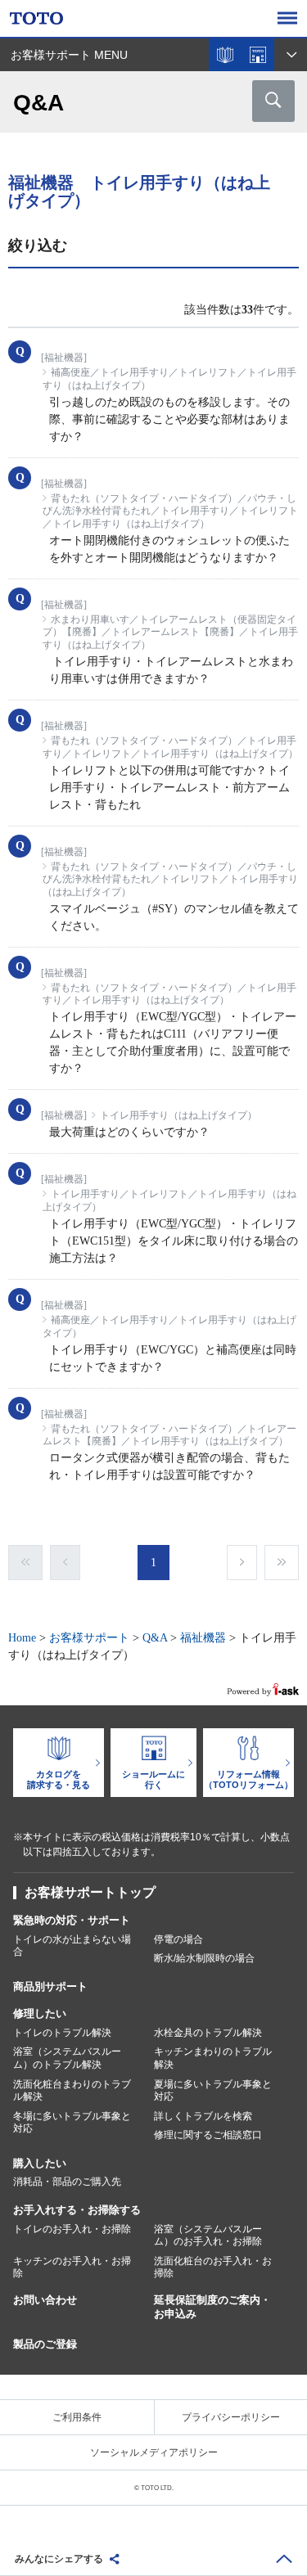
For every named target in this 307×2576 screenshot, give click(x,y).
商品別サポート (50, 1986)
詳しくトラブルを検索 (203, 2116)
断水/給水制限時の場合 (204, 1958)
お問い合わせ (45, 2300)
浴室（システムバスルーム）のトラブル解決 (67, 2058)
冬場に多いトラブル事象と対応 (72, 2123)
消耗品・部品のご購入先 (67, 2182)
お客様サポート (89, 1638)
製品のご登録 (45, 2344)
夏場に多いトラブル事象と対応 (213, 2091)
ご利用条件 (77, 2417)
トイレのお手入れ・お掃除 (72, 2229)
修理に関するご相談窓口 (208, 2135)
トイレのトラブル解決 (62, 2033)
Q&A (155, 1638)
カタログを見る (225, 55)
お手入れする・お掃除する (77, 2210)
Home (22, 1638)
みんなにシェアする (59, 2559)
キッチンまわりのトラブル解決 (213, 2058)
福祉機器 (203, 1638)
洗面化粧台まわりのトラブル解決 (72, 2091)
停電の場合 (178, 1939)
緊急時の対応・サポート (72, 1920)
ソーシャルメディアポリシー (154, 2452)
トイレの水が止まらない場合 (72, 1946)
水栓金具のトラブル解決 (208, 2033)
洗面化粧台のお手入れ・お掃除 (213, 2268)
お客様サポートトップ (90, 1892)
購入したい (40, 2163)
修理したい (40, 2013)
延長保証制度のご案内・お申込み (212, 2307)
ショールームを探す (258, 55)
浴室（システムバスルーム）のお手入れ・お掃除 (208, 2236)
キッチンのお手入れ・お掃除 (72, 2268)
